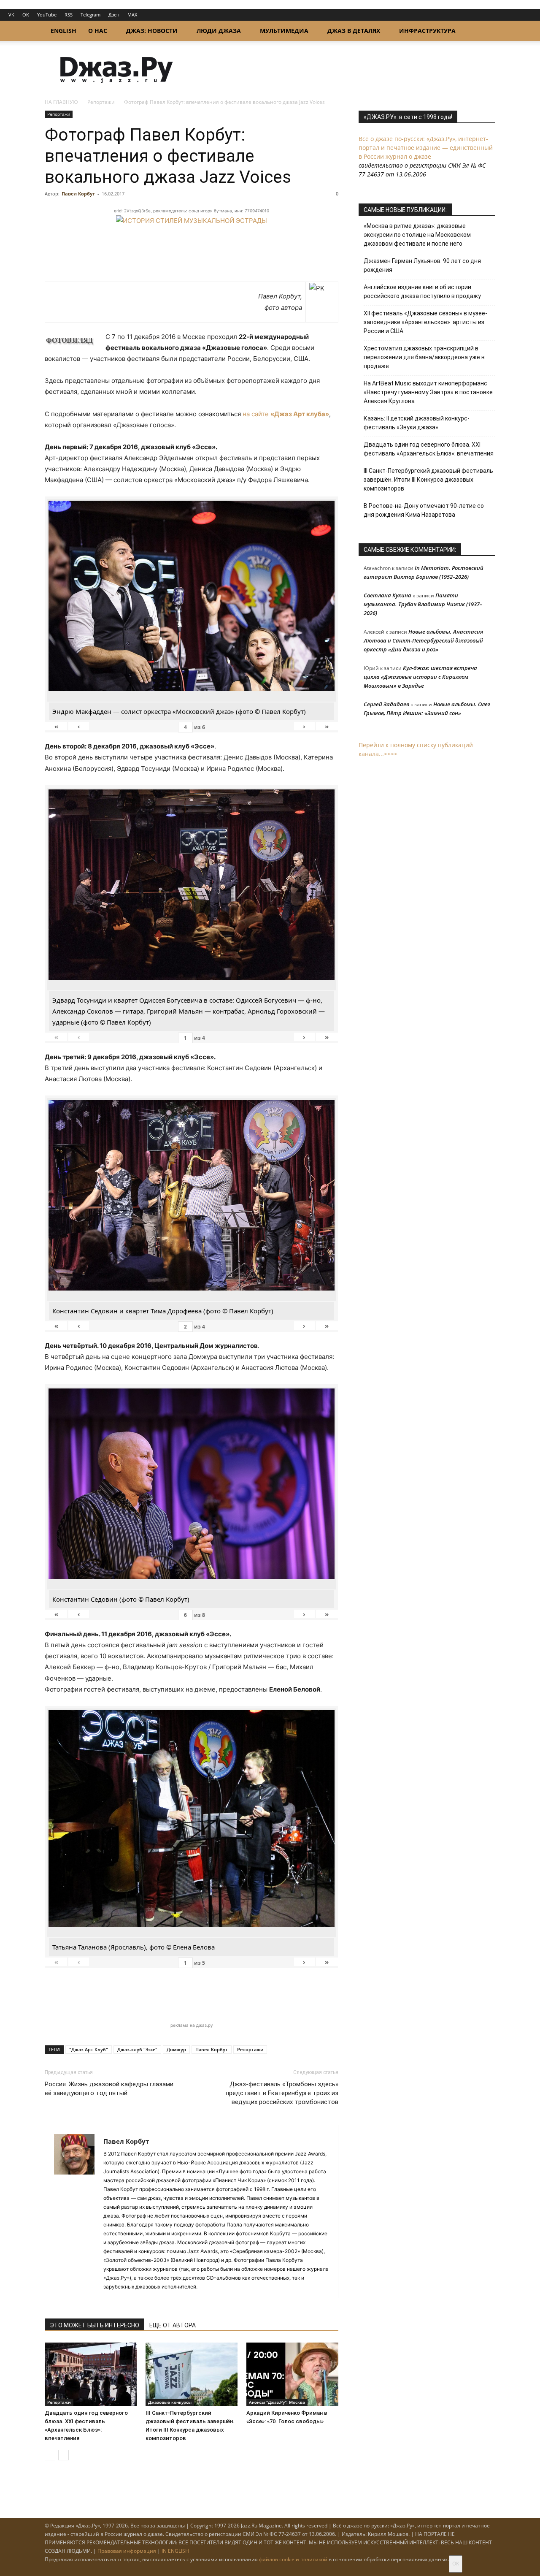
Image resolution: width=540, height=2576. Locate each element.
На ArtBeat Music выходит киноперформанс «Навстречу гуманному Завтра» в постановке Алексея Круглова (428, 392)
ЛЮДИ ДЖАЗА (219, 31)
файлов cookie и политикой (293, 2559)
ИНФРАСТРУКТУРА (427, 31)
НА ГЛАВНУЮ (61, 102)
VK (11, 15)
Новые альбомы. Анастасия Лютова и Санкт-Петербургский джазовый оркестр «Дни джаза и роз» (423, 640)
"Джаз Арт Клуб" (89, 2049)
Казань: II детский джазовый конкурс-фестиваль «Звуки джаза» (417, 423)
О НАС (98, 31)
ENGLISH (63, 31)
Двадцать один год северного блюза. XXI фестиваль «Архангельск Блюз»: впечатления (429, 449)
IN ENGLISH (175, 2551)
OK (26, 15)
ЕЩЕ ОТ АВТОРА (173, 2325)
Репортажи (101, 102)
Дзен (114, 15)
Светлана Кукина (387, 595)
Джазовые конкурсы (170, 2402)
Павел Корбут (78, 194)
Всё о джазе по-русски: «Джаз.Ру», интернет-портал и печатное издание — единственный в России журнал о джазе (426, 148)
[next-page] (63, 2455)
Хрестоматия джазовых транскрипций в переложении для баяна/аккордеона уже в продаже (424, 357)
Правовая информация (127, 2551)
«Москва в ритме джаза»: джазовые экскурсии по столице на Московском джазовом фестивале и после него (417, 235)
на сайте (286, 414)
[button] (485, 31)
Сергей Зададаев (386, 704)
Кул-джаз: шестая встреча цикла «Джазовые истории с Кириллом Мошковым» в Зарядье (420, 677)
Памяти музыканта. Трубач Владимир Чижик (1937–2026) (423, 604)
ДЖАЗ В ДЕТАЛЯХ (354, 31)
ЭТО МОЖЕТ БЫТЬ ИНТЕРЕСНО (94, 2325)
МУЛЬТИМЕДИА (284, 31)
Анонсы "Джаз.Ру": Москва (277, 2402)
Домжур (176, 2049)
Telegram (90, 15)
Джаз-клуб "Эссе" (137, 2049)
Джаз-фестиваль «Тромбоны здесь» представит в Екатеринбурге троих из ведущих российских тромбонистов (282, 2093)
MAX (132, 15)
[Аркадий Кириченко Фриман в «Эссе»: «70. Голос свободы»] (292, 2374)
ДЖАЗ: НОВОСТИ (152, 31)
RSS (69, 15)
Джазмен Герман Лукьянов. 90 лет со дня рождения (422, 265)
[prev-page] (50, 2455)
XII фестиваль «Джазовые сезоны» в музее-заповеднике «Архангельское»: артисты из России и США (425, 322)
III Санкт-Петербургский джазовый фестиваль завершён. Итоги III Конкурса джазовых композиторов (428, 480)
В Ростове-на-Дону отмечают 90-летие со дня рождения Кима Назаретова (424, 510)
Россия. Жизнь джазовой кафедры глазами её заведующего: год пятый (109, 2089)
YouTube (47, 15)
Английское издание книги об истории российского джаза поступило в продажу (422, 291)
